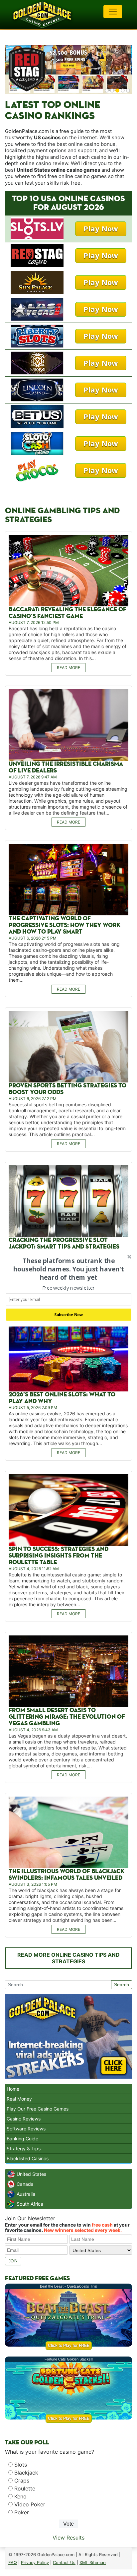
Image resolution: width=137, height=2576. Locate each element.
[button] (69, 1269)
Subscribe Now (69, 1315)
